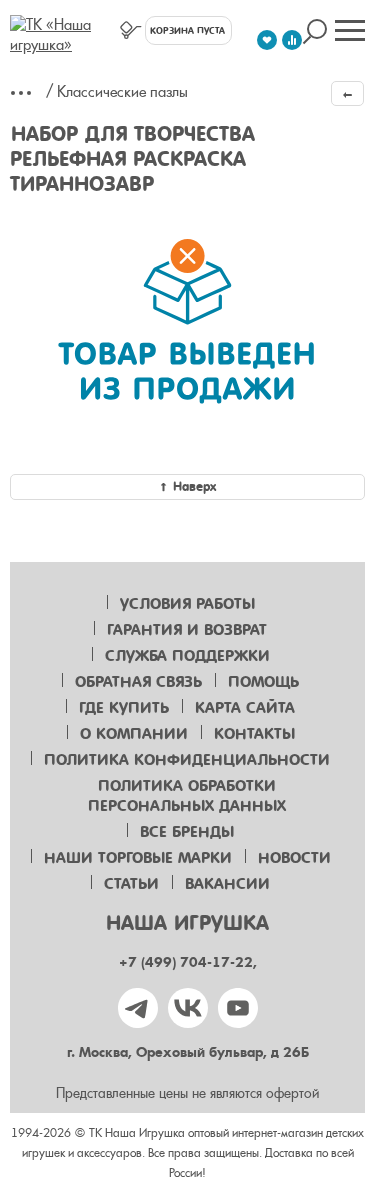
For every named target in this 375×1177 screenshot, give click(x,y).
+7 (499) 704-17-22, (188, 962)
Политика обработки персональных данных (187, 796)
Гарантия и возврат (187, 630)
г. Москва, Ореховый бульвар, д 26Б (188, 1052)
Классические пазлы (122, 92)
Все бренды (187, 832)
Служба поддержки (187, 656)
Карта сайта (245, 708)
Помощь (263, 682)
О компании (134, 734)
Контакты (254, 734)
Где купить (124, 708)
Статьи (131, 884)
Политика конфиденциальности (187, 760)
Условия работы (187, 604)
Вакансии (227, 884)
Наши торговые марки (138, 858)
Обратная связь (138, 682)
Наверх (194, 486)
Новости (294, 858)
